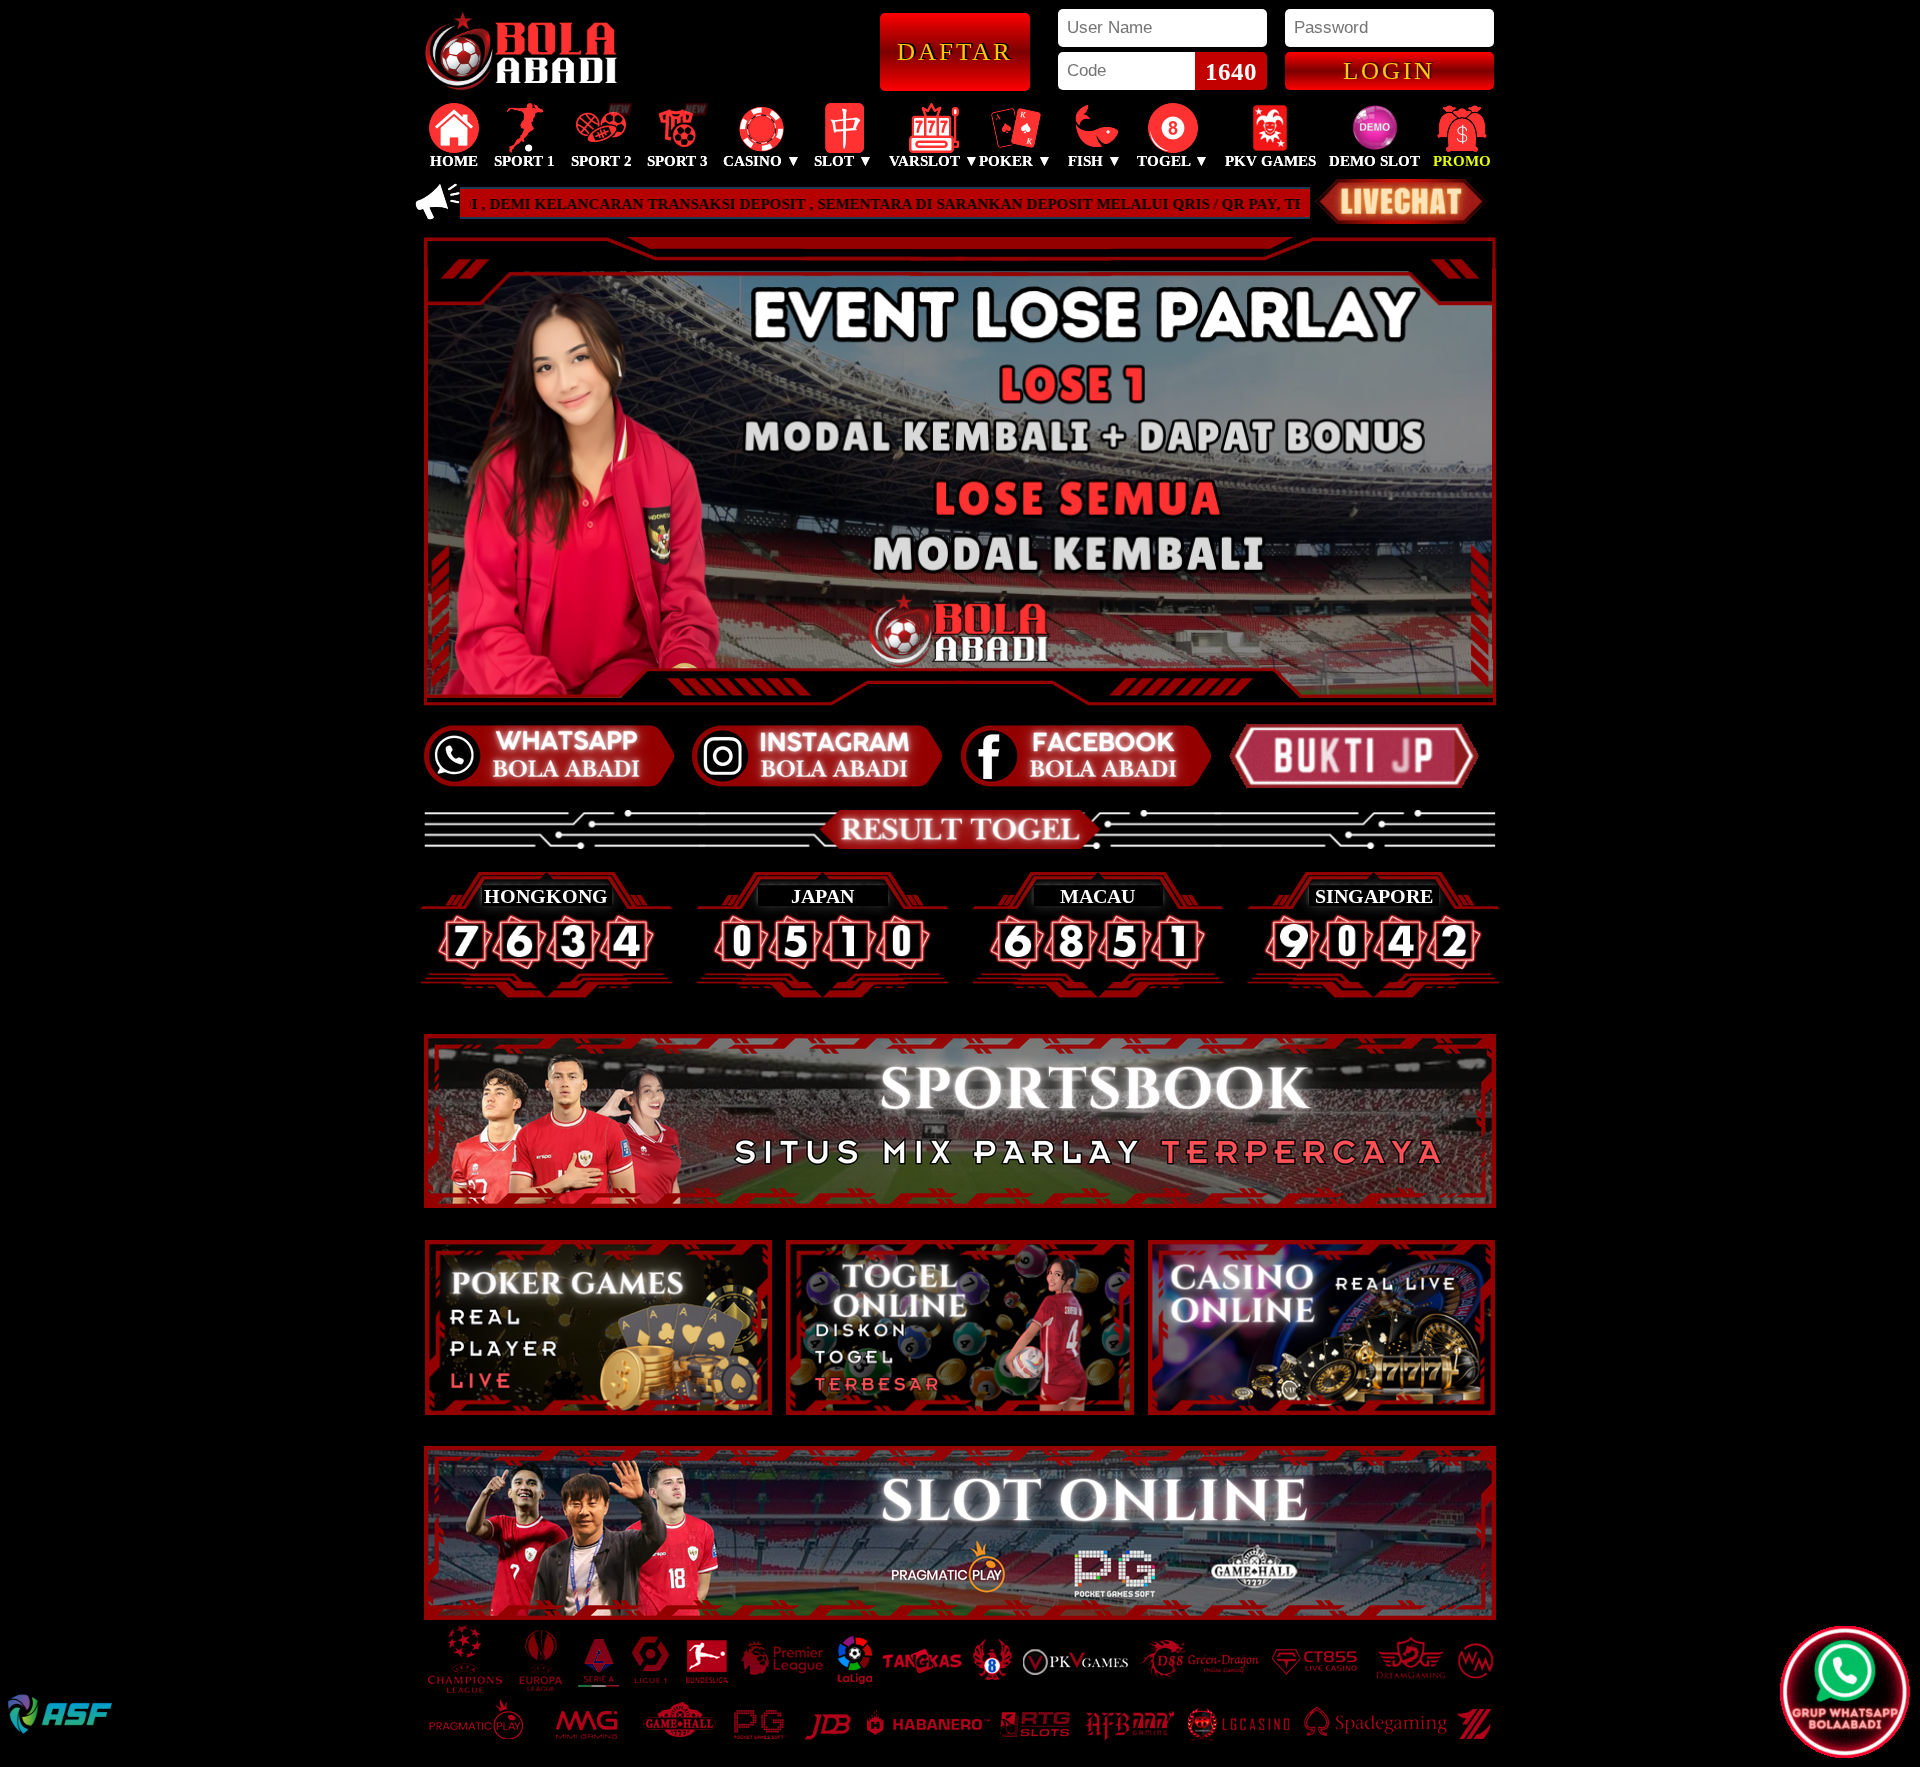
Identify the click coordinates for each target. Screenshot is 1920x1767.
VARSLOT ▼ (934, 161)
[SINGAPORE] (1373, 993)
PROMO (1462, 161)
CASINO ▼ (762, 161)
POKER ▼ (1015, 161)
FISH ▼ (1095, 161)
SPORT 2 (601, 161)
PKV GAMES (1270, 161)
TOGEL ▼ (1173, 161)
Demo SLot (1374, 161)
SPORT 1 (524, 161)
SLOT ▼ (843, 161)
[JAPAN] (822, 993)
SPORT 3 (677, 161)
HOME (454, 161)
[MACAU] (1098, 993)
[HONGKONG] (546, 993)
